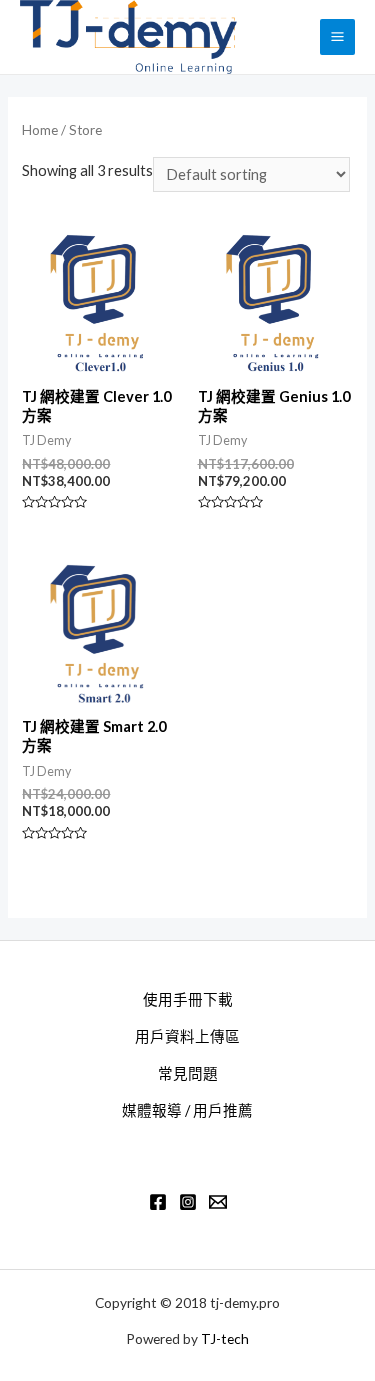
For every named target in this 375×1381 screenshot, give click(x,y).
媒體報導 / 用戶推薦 (187, 1110)
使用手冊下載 (188, 999)
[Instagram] (188, 1202)
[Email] (218, 1202)
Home (40, 130)
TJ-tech (225, 1338)
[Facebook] (158, 1202)
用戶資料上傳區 (187, 1036)
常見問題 (188, 1073)
